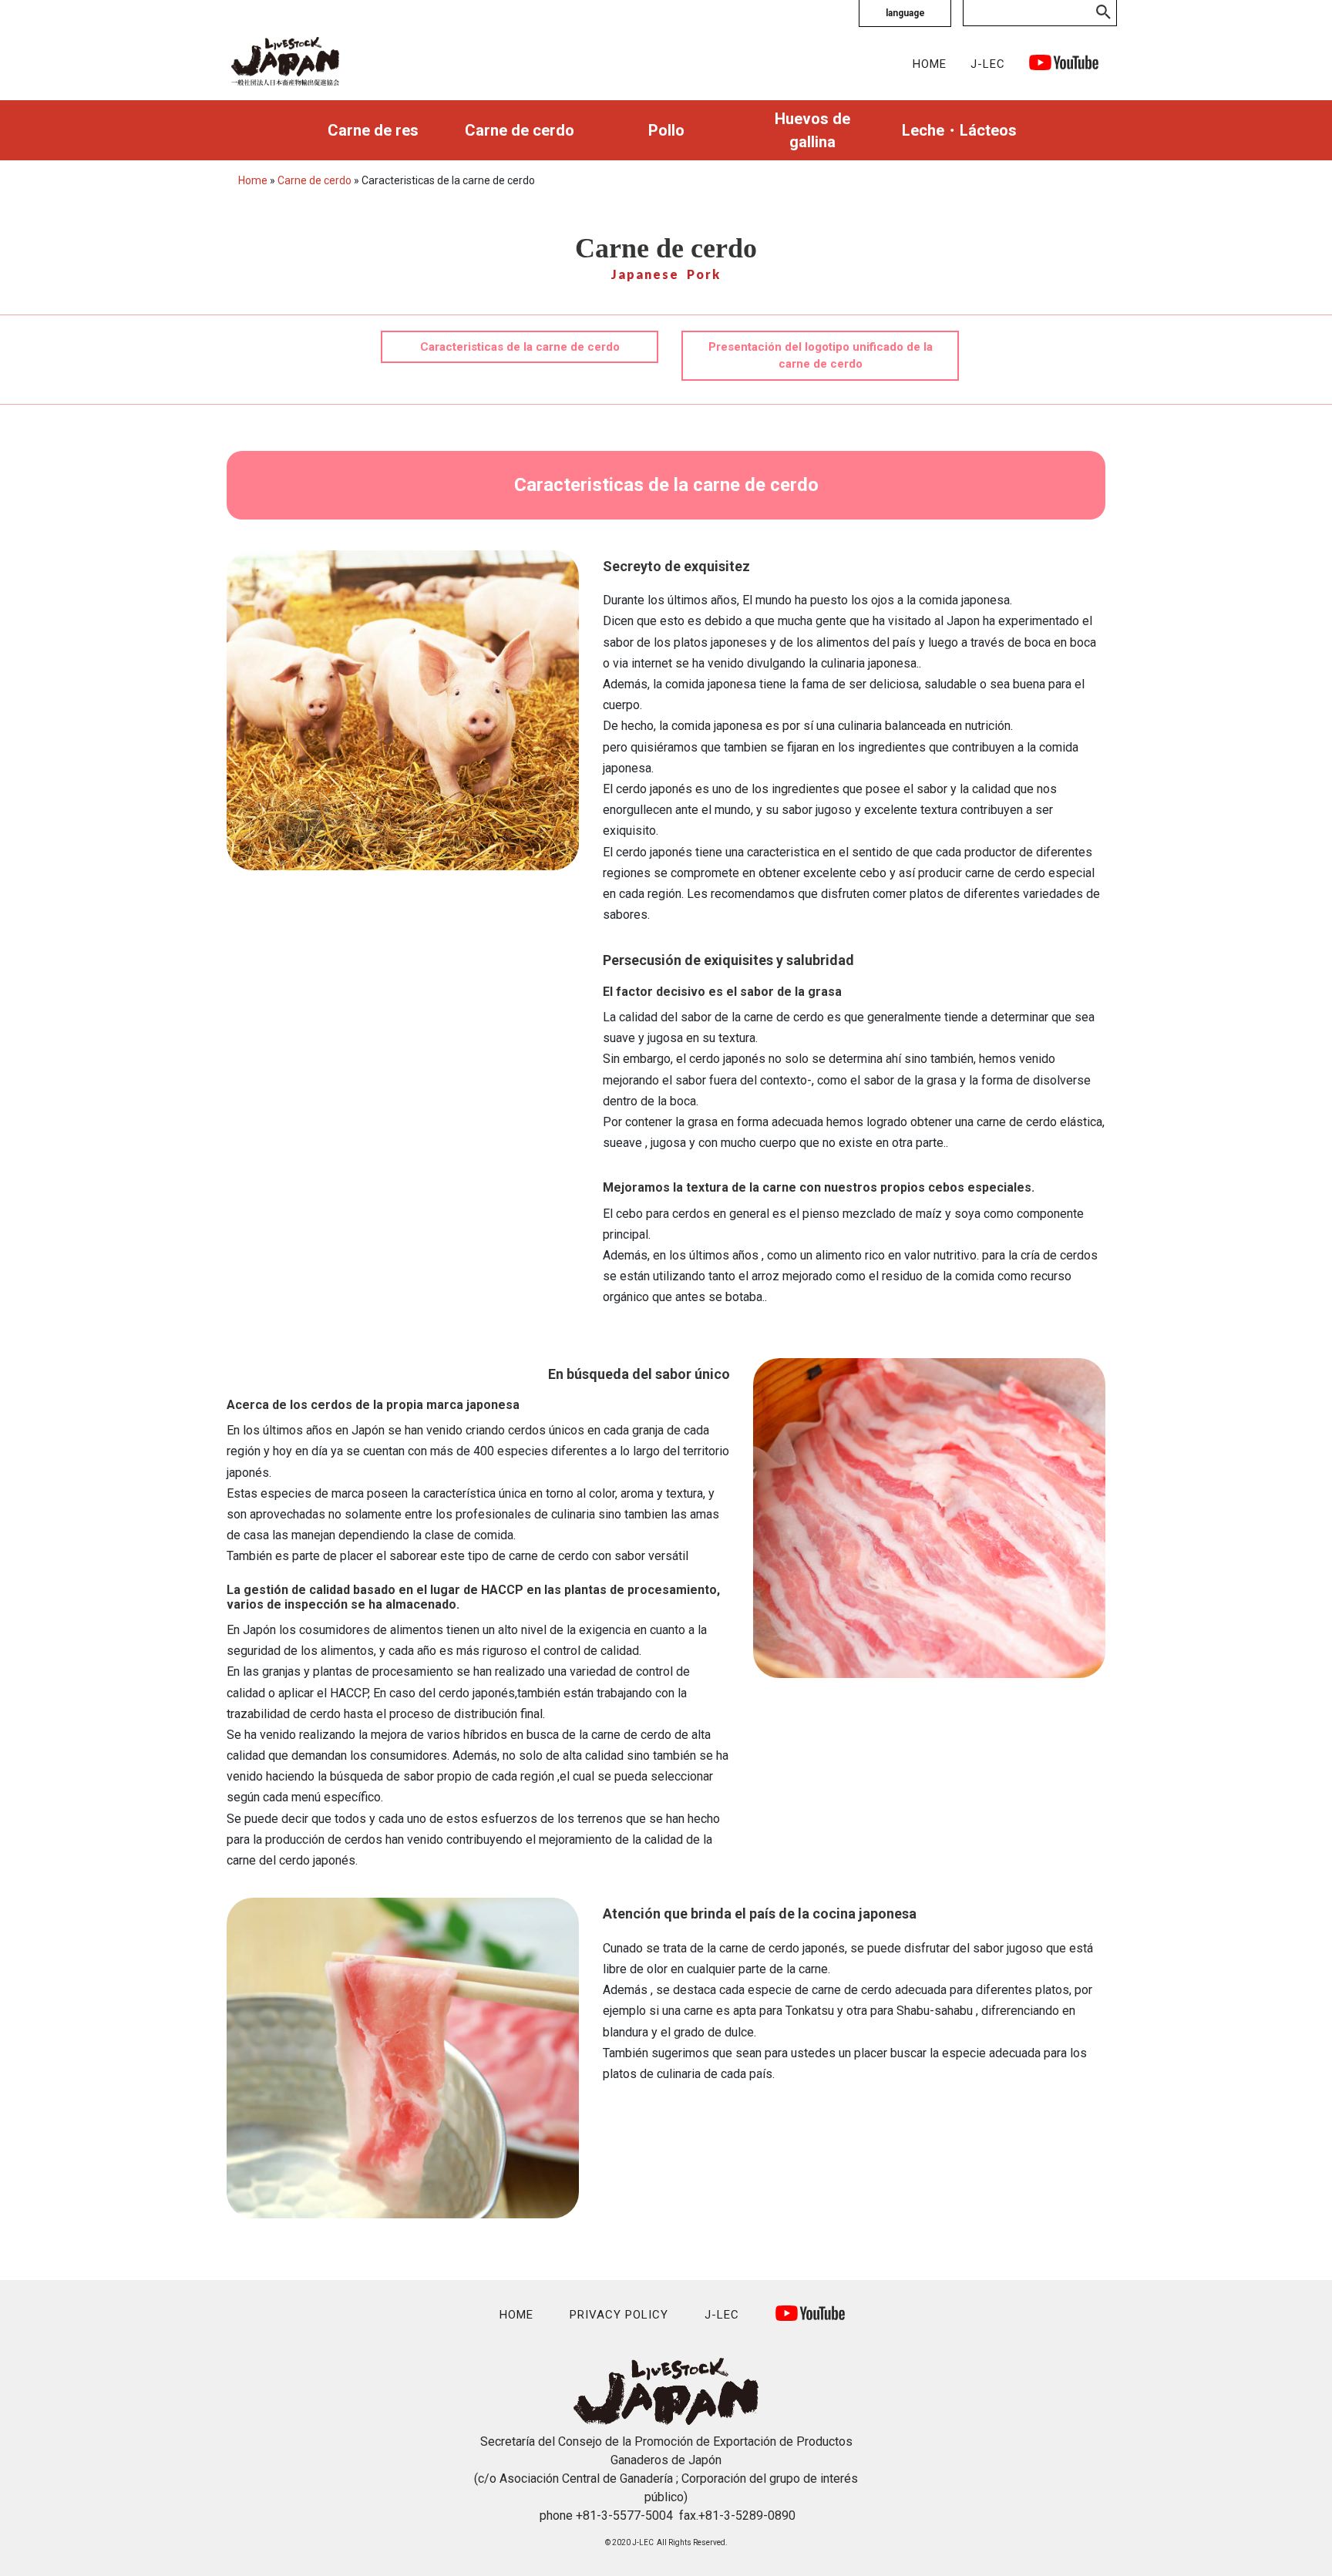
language (905, 13)
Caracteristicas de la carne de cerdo (520, 347)
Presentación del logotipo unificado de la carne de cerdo (821, 356)
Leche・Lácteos (959, 130)
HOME (930, 64)
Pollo (666, 130)
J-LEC (988, 64)
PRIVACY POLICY (619, 2315)
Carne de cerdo (520, 130)
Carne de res (373, 130)
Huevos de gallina (812, 130)
